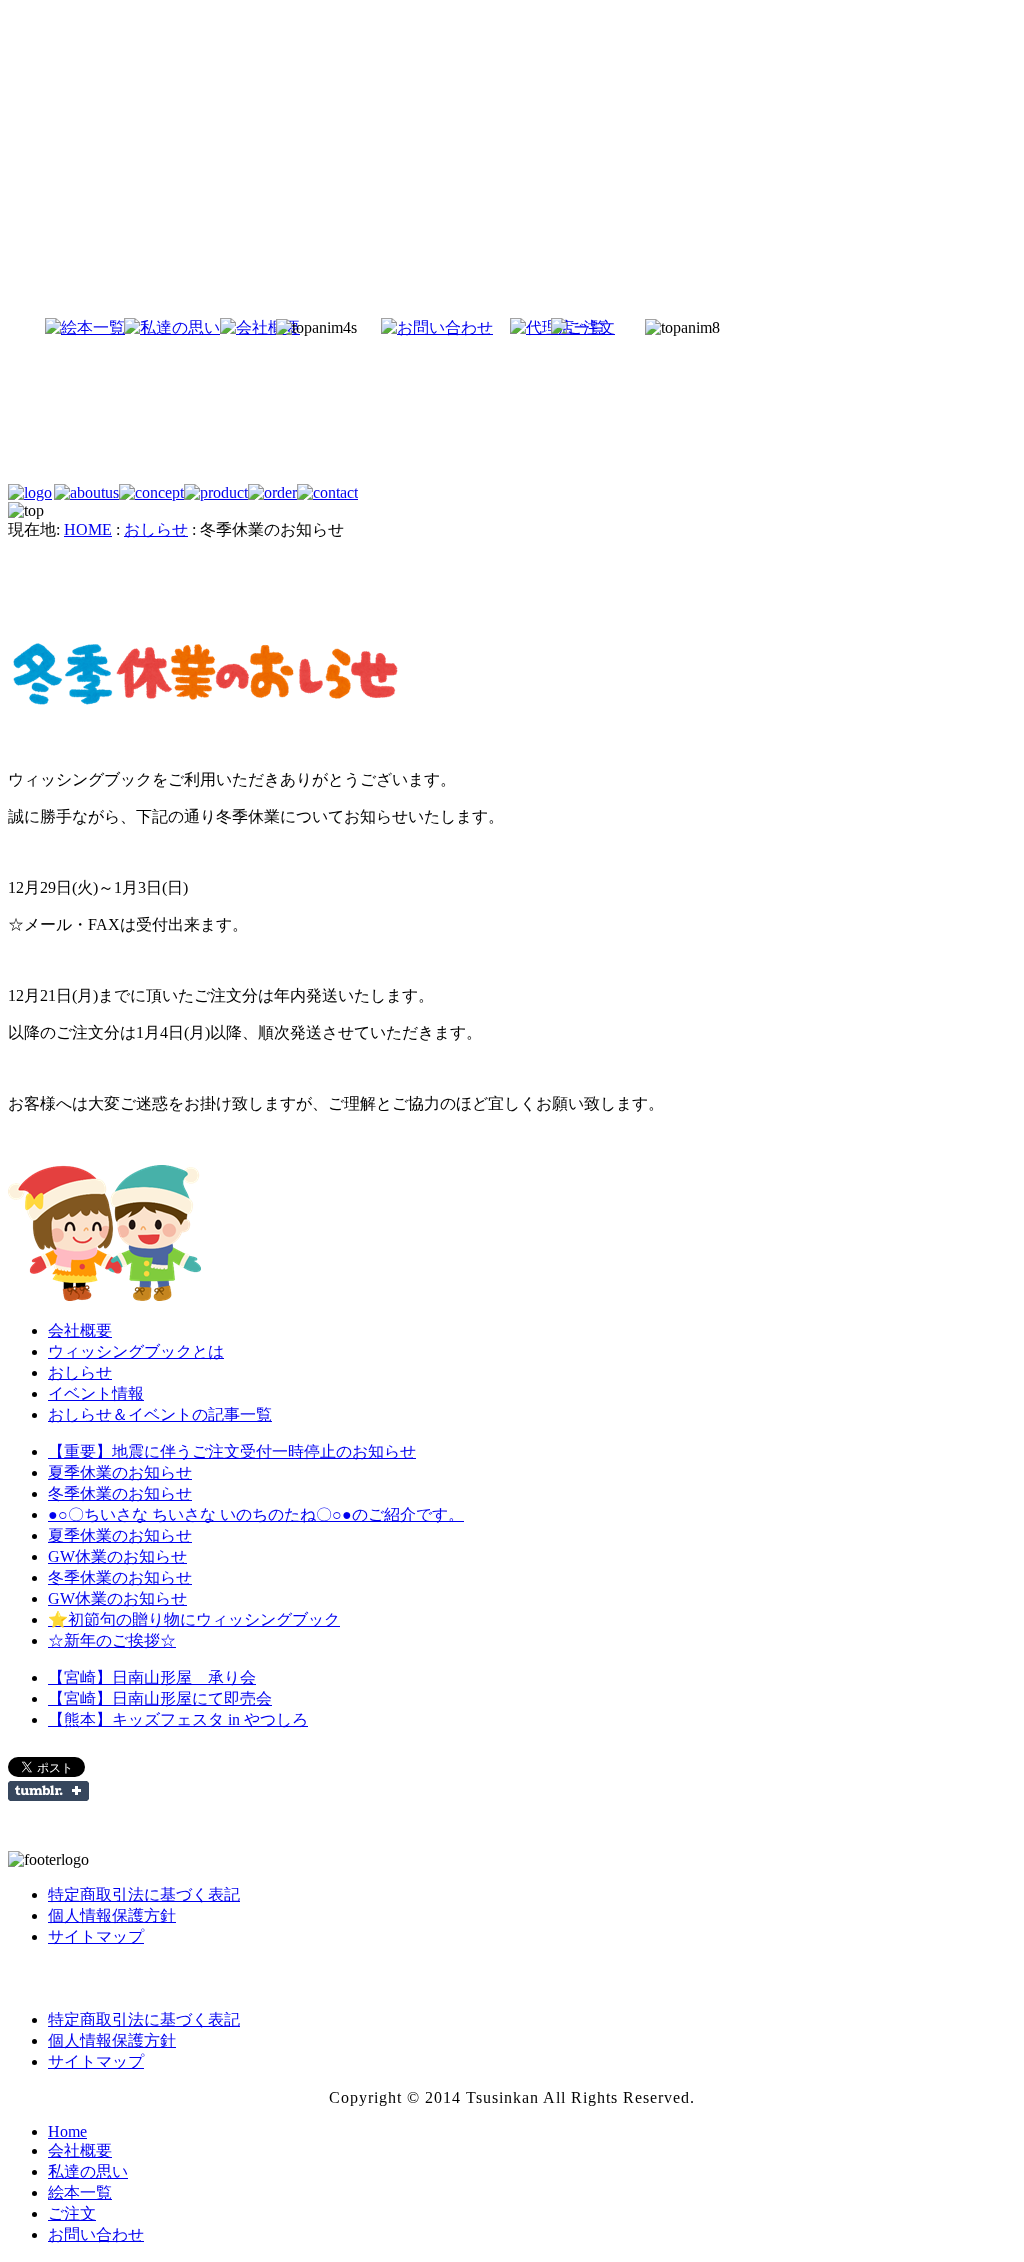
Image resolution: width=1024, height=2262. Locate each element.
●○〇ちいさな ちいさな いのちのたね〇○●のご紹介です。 (256, 1514)
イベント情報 (96, 1393)
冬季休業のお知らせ (120, 1493)
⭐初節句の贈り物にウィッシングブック (194, 1619)
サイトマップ (96, 1936)
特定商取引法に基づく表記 (144, 1894)
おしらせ (156, 529)
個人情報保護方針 (112, 1915)
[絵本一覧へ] (48, 327)
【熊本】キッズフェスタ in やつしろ (178, 1719)
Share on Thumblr (48, 1791)
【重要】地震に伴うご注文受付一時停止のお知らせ (232, 1451)
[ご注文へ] (609, 327)
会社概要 (80, 1330)
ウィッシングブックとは (136, 1351)
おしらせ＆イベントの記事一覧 (160, 1414)
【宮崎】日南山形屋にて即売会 (160, 1698)
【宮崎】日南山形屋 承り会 (152, 1677)
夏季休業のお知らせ (120, 1472)
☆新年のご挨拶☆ (112, 1640)
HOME (88, 529)
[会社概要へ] (232, 327)
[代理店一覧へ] (525, 327)
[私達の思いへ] (140, 327)
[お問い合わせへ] (417, 327)
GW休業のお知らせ (117, 1556)
